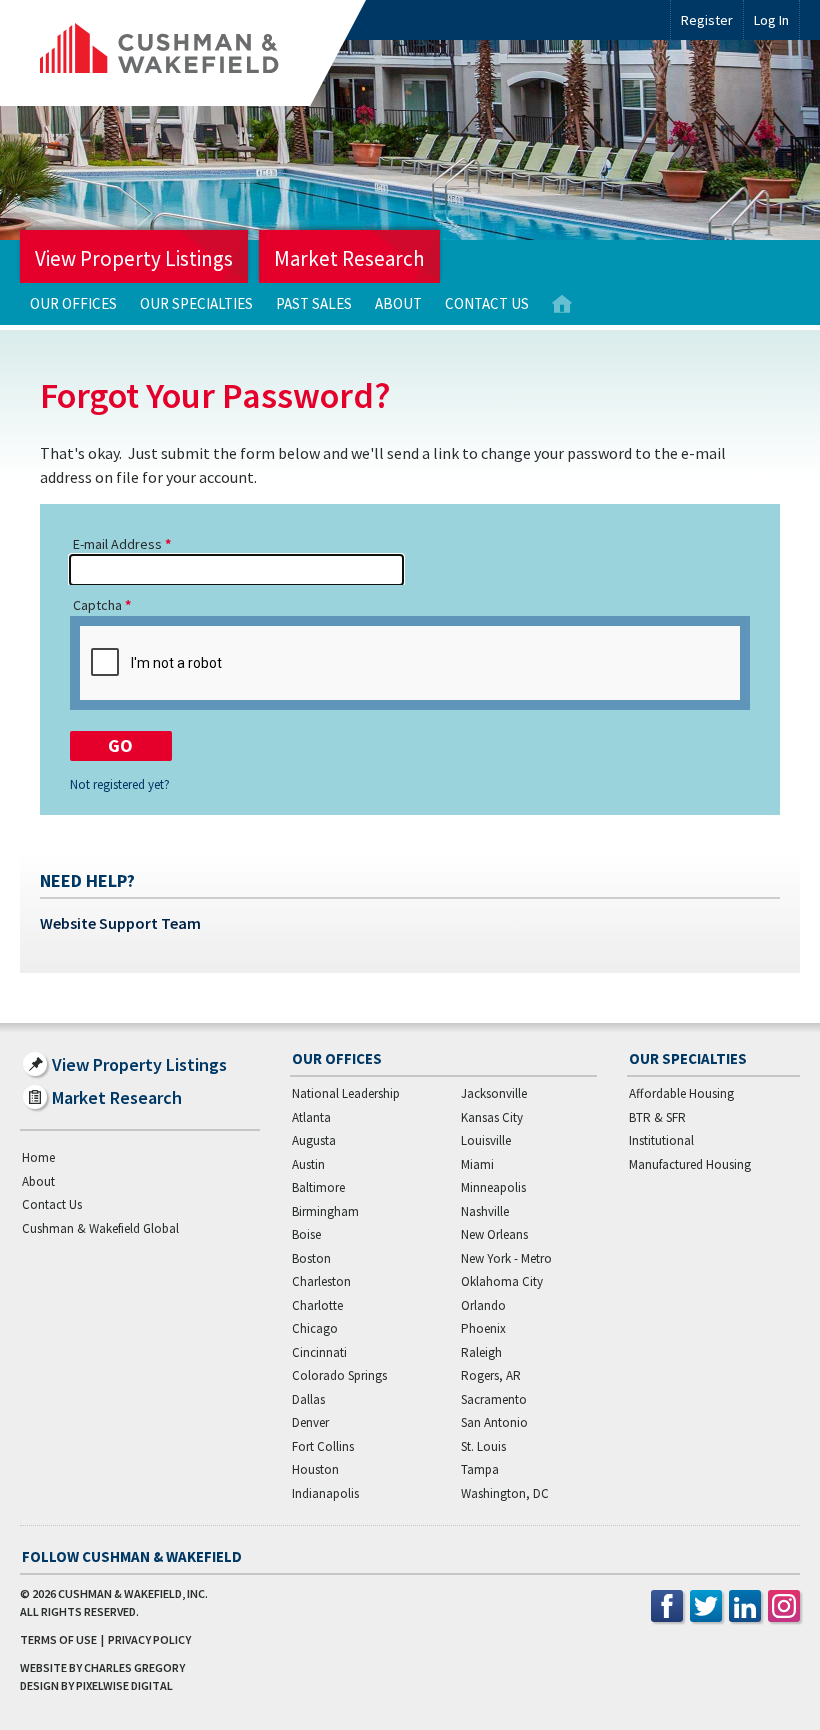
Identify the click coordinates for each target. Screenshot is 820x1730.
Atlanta (311, 1117)
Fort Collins (323, 1446)
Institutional (661, 1140)
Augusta (314, 1140)
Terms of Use (58, 1639)
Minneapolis (493, 1187)
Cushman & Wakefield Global (100, 1228)
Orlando (483, 1305)
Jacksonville (494, 1093)
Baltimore (318, 1187)
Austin (308, 1164)
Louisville (486, 1140)
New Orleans (494, 1234)
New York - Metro (506, 1258)
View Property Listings (134, 258)
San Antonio (494, 1422)
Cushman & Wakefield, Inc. (133, 1593)
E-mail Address (117, 544)
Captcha (97, 605)
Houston (315, 1469)
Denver (310, 1422)
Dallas (308, 1399)
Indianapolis (325, 1493)
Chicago (315, 1328)
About (398, 303)
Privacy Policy (149, 1639)
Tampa (480, 1469)
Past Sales (314, 303)
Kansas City (492, 1117)
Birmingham (325, 1211)
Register (707, 20)
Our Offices (73, 303)
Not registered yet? (120, 785)
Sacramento (494, 1399)
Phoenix (483, 1328)
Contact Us (487, 303)
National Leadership (346, 1093)
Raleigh (481, 1352)
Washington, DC (505, 1493)
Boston (311, 1258)
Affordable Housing (681, 1093)
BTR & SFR (657, 1117)
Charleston (321, 1281)
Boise (306, 1234)
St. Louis (483, 1446)
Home (562, 304)
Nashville (485, 1211)
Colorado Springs (339, 1375)
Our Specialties (196, 303)
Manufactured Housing (690, 1164)
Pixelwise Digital (124, 1685)
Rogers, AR (491, 1375)
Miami (477, 1164)
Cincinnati (319, 1352)
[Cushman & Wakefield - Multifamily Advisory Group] (193, 53)
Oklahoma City (502, 1281)
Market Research (349, 258)
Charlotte (317, 1305)
